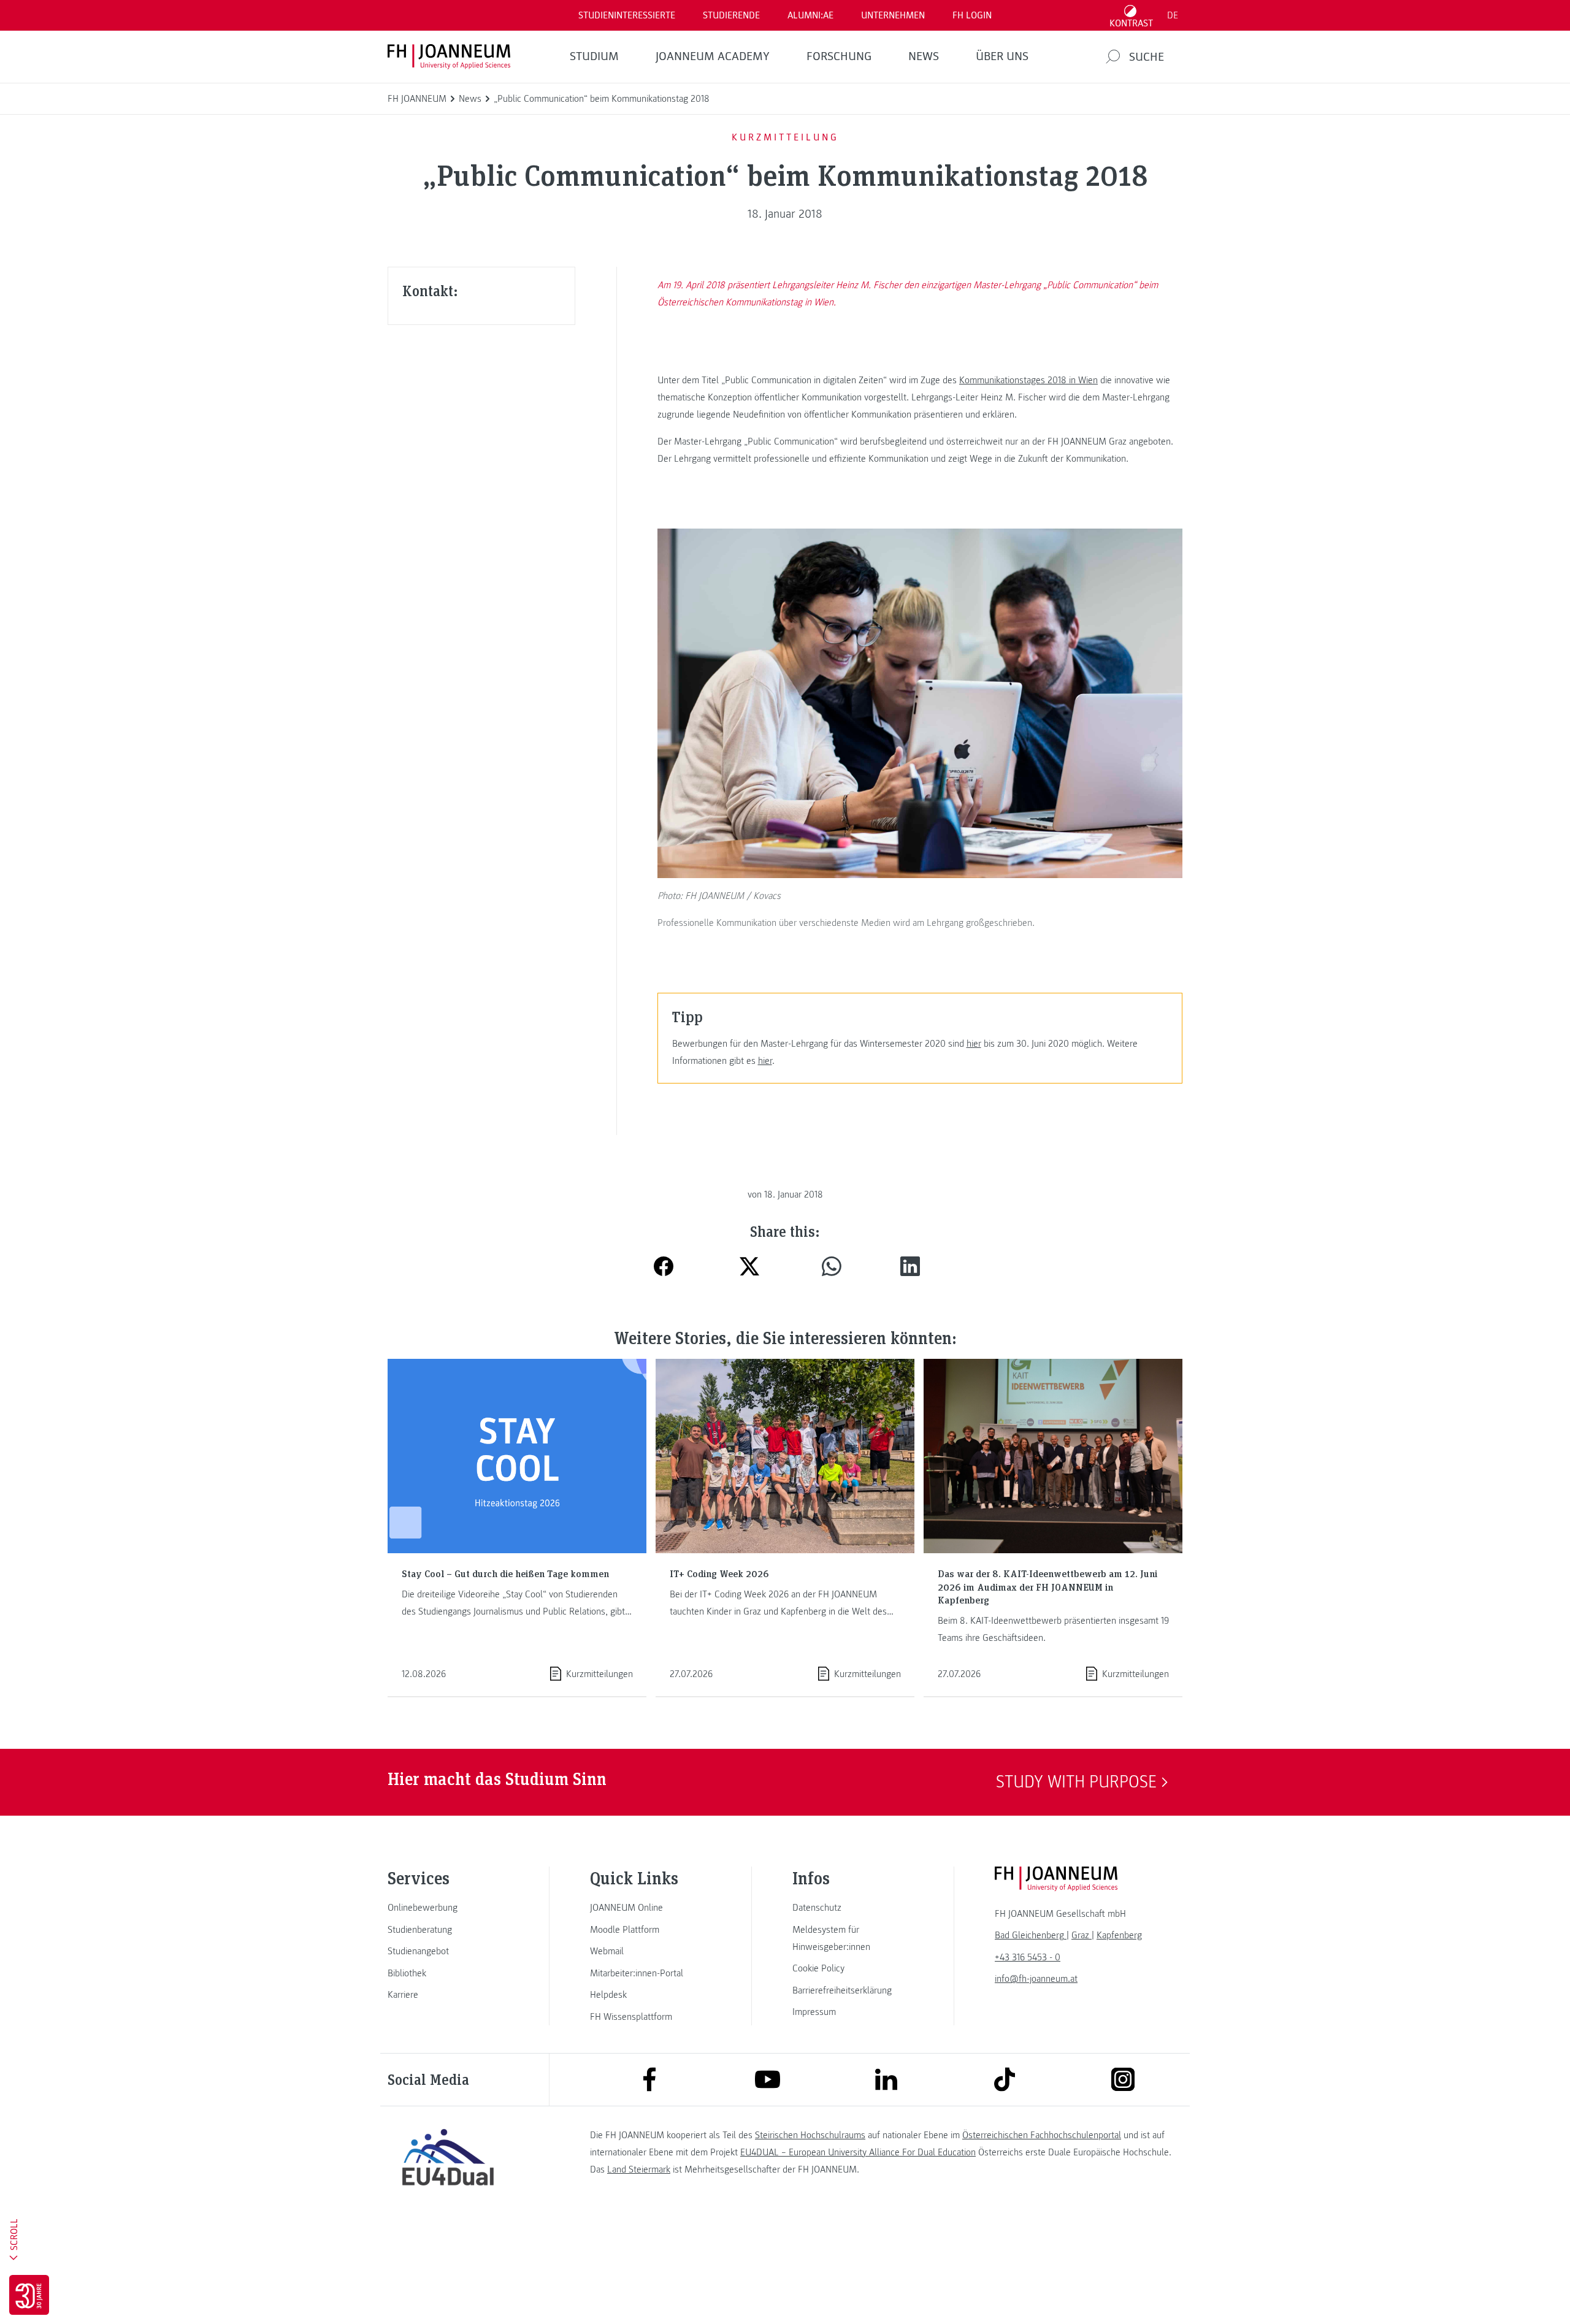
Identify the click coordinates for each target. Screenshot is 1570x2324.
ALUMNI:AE (810, 15)
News (924, 56)
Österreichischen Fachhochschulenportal (1042, 2135)
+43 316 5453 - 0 (1028, 1957)
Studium (594, 56)
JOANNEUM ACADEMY (713, 56)
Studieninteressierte (627, 15)
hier (974, 1044)
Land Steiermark (639, 2169)
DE (1173, 15)
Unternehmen (893, 15)
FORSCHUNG (839, 56)
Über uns (1002, 56)
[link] (448, 1908)
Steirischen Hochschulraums (810, 2135)
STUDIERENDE (731, 15)
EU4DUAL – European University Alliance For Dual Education (858, 2152)
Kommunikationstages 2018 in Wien (1028, 380)
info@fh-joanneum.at (1036, 1979)
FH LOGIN (972, 15)
